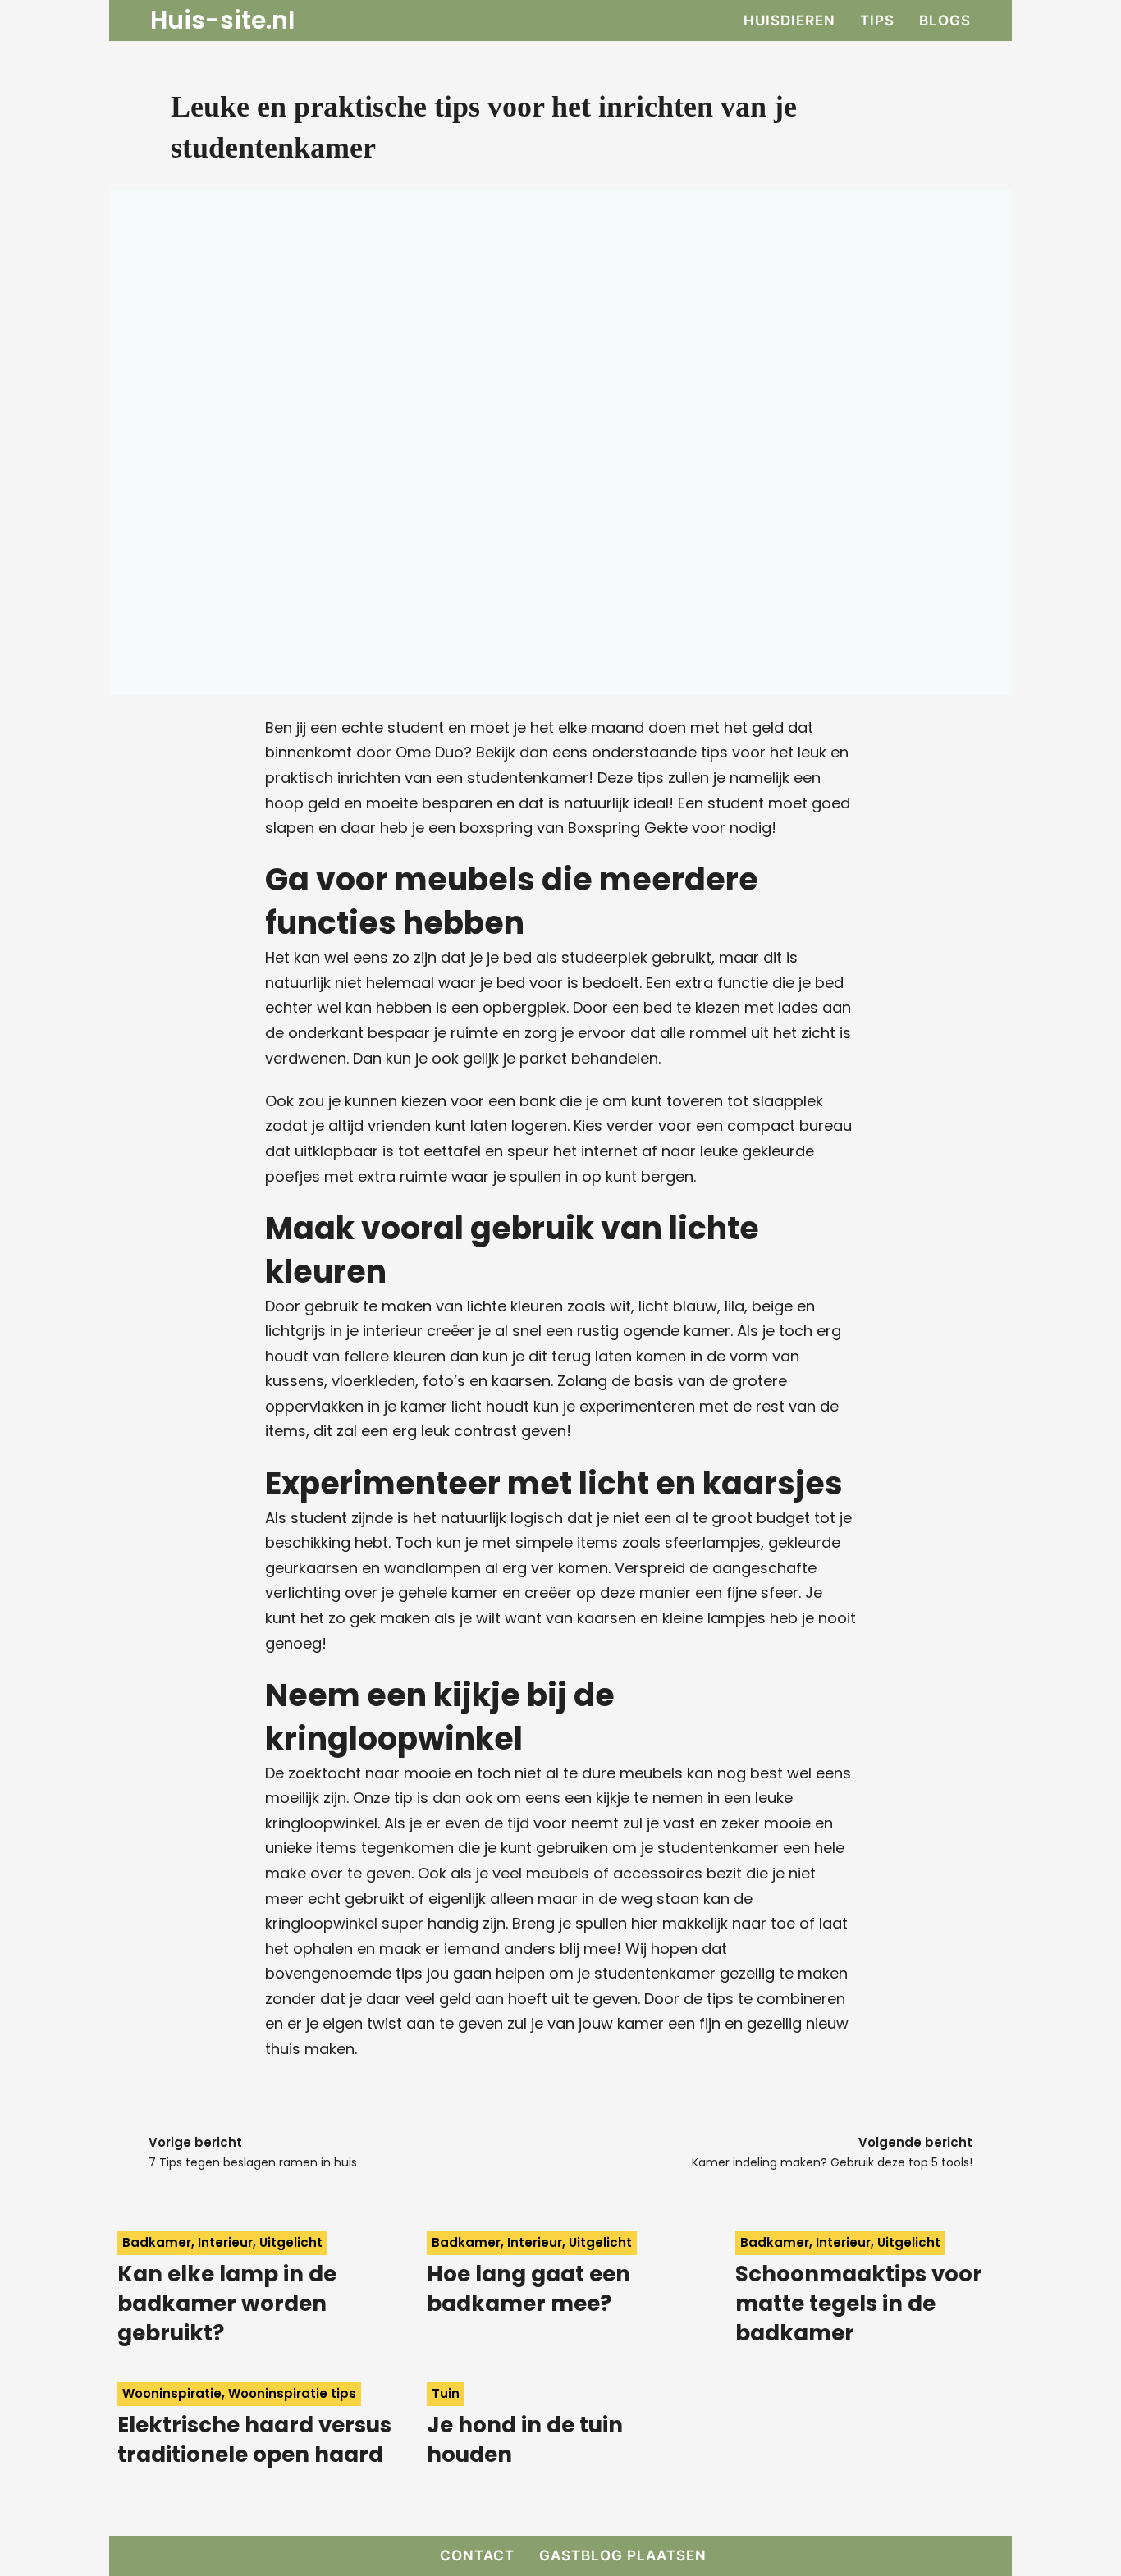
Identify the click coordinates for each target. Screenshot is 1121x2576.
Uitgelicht (291, 2242)
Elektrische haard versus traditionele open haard (254, 2440)
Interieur (225, 2242)
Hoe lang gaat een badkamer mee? (528, 2289)
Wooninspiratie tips (292, 2393)
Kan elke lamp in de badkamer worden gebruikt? (227, 2304)
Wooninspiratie (172, 2393)
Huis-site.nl (222, 21)
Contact (477, 2555)
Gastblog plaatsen (623, 2555)
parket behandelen (589, 1058)
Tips (877, 21)
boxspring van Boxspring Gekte (574, 828)
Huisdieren (789, 21)
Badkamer (157, 2242)
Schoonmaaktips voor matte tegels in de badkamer (859, 2304)
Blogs (945, 21)
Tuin (446, 2393)
